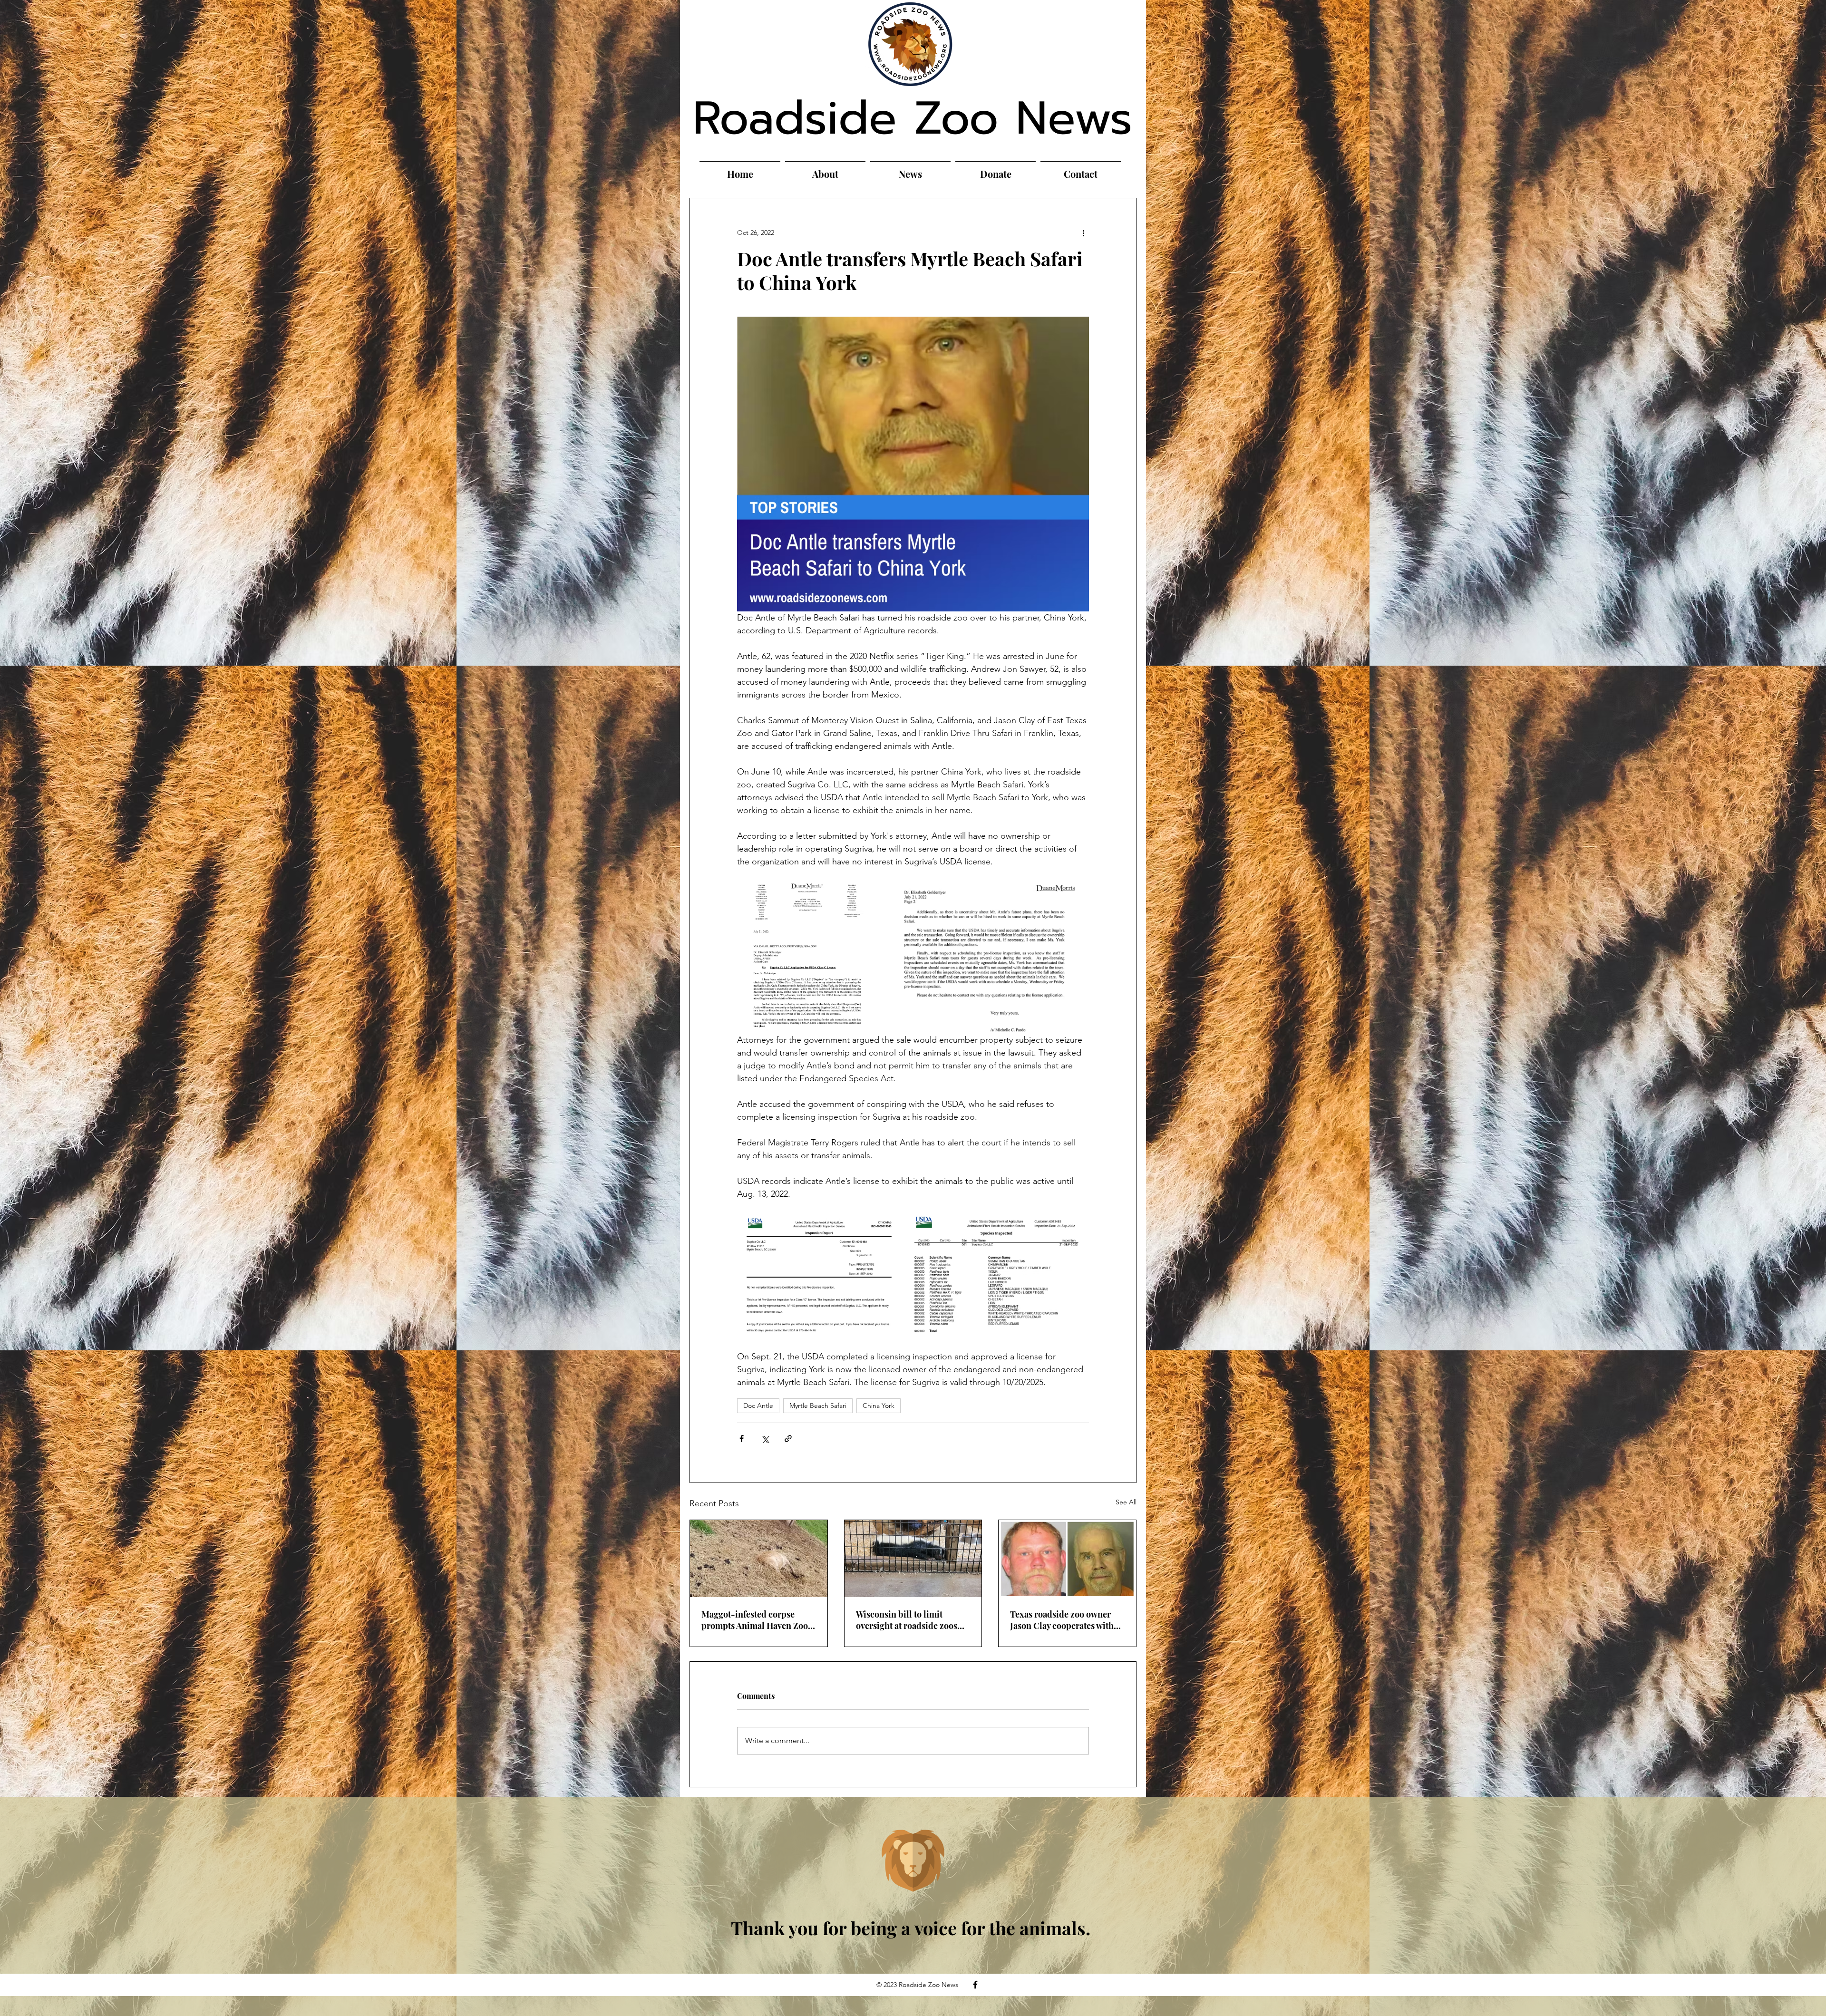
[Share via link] (788, 1439)
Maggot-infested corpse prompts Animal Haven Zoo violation (755, 1620)
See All (1126, 1502)
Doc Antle (758, 1405)
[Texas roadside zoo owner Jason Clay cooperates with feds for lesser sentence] (1067, 1559)
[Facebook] (975, 1985)
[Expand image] (807, 957)
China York (879, 1405)
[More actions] (1083, 233)
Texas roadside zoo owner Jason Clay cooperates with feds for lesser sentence (1062, 1620)
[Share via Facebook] (742, 1439)
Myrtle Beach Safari (818, 1405)
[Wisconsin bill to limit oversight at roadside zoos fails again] (913, 1559)
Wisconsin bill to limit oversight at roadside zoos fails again (907, 1620)
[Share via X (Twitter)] (765, 1439)
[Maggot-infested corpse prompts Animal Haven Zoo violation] (759, 1559)
